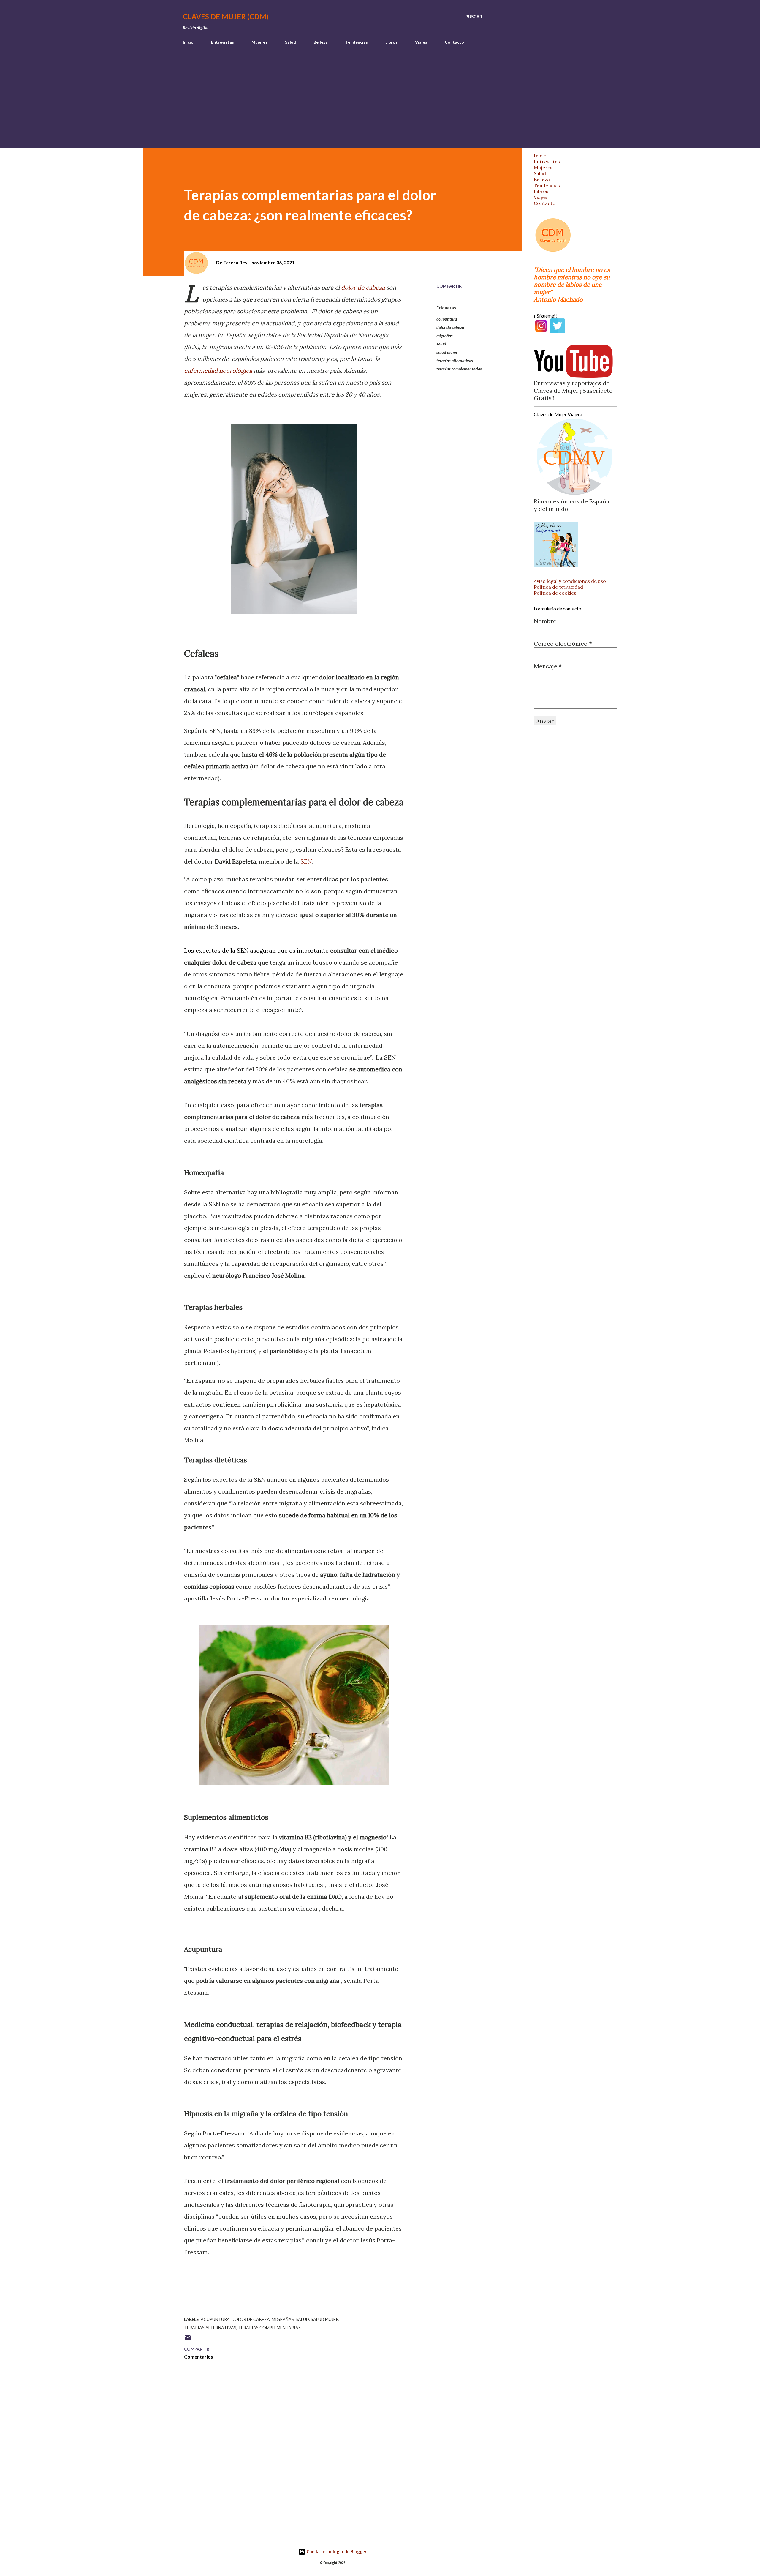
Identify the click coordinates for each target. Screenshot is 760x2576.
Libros (391, 42)
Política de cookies (555, 593)
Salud (290, 42)
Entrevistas (223, 42)
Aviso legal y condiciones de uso (570, 581)
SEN (306, 861)
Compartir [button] (449, 286)
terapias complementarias (459, 369)
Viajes (421, 42)
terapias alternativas (455, 360)
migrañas (445, 336)
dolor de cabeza (363, 287)
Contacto (454, 42)
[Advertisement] (380, 103)
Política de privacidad (558, 587)
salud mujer (447, 352)
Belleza (321, 42)
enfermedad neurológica (218, 371)
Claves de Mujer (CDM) (226, 16)
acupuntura (447, 319)
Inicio (188, 42)
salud (441, 344)
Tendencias (357, 42)
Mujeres (259, 42)
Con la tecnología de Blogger (336, 2551)
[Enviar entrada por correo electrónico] (188, 2340)
